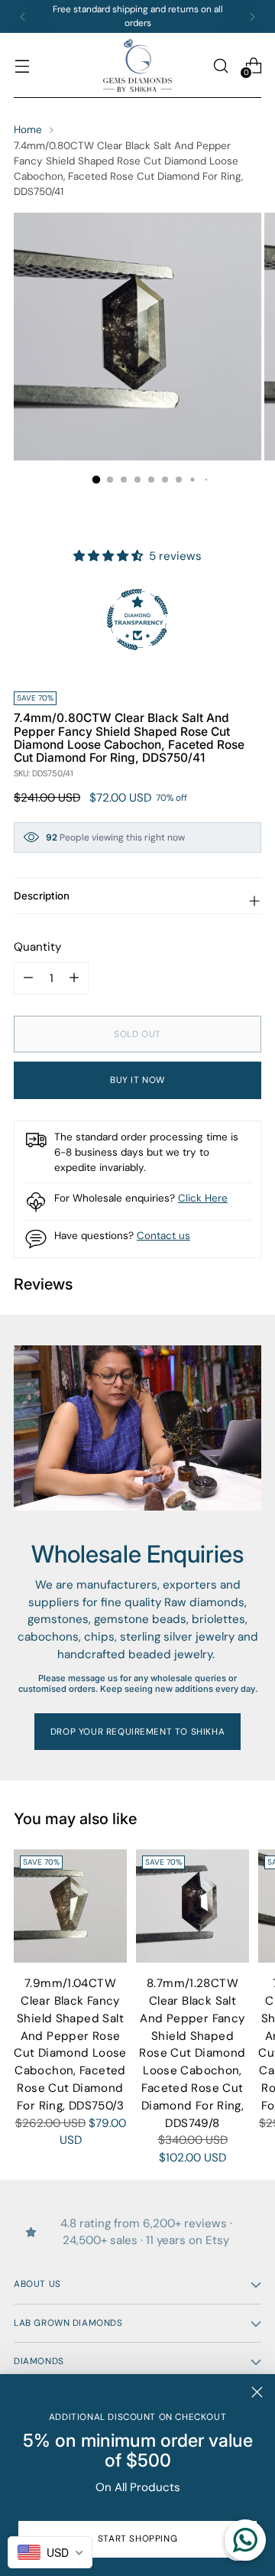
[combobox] (50, 2552)
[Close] (257, 2392)
